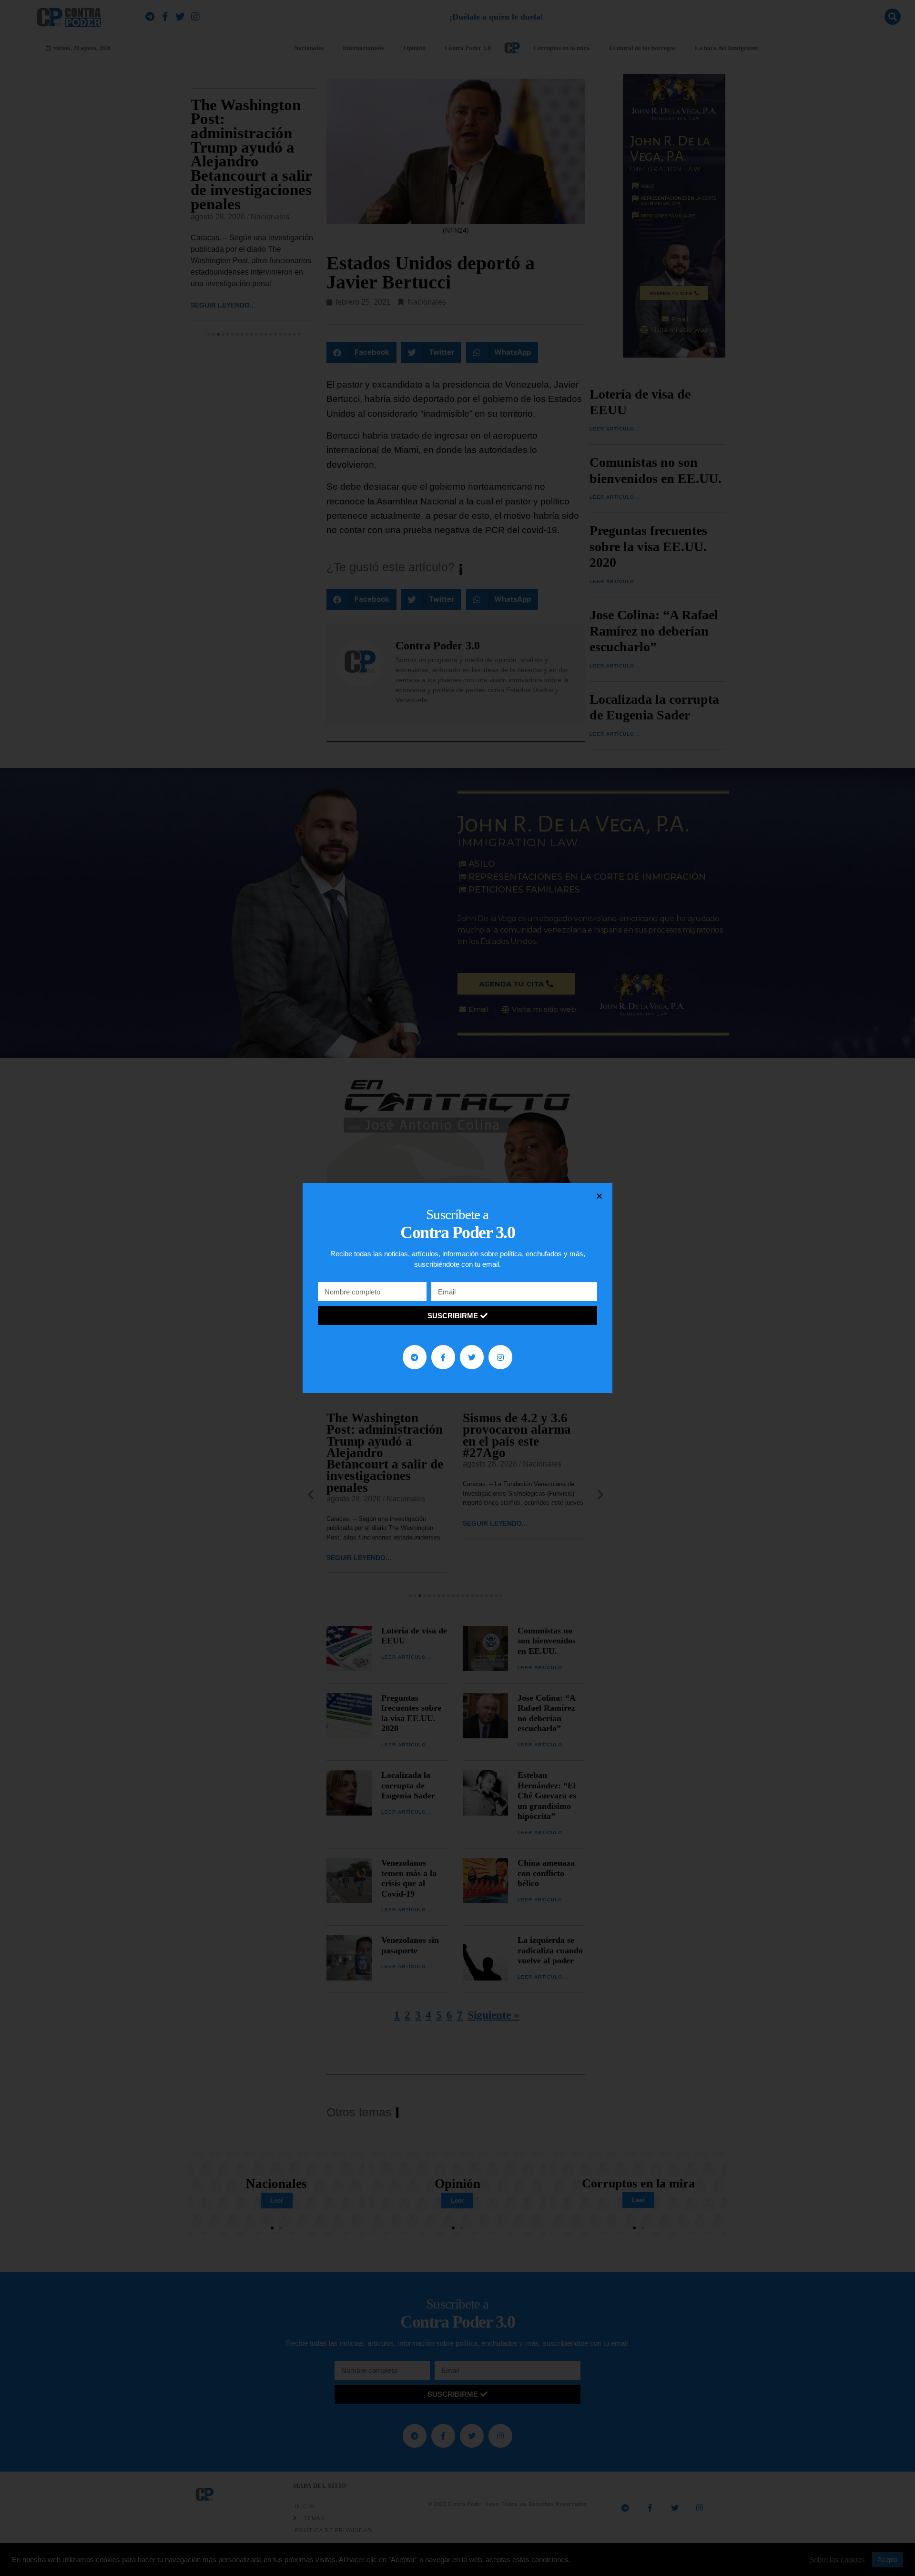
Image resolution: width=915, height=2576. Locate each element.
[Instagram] (500, 1357)
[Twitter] (472, 1357)
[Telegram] (415, 1357)
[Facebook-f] (443, 1357)
